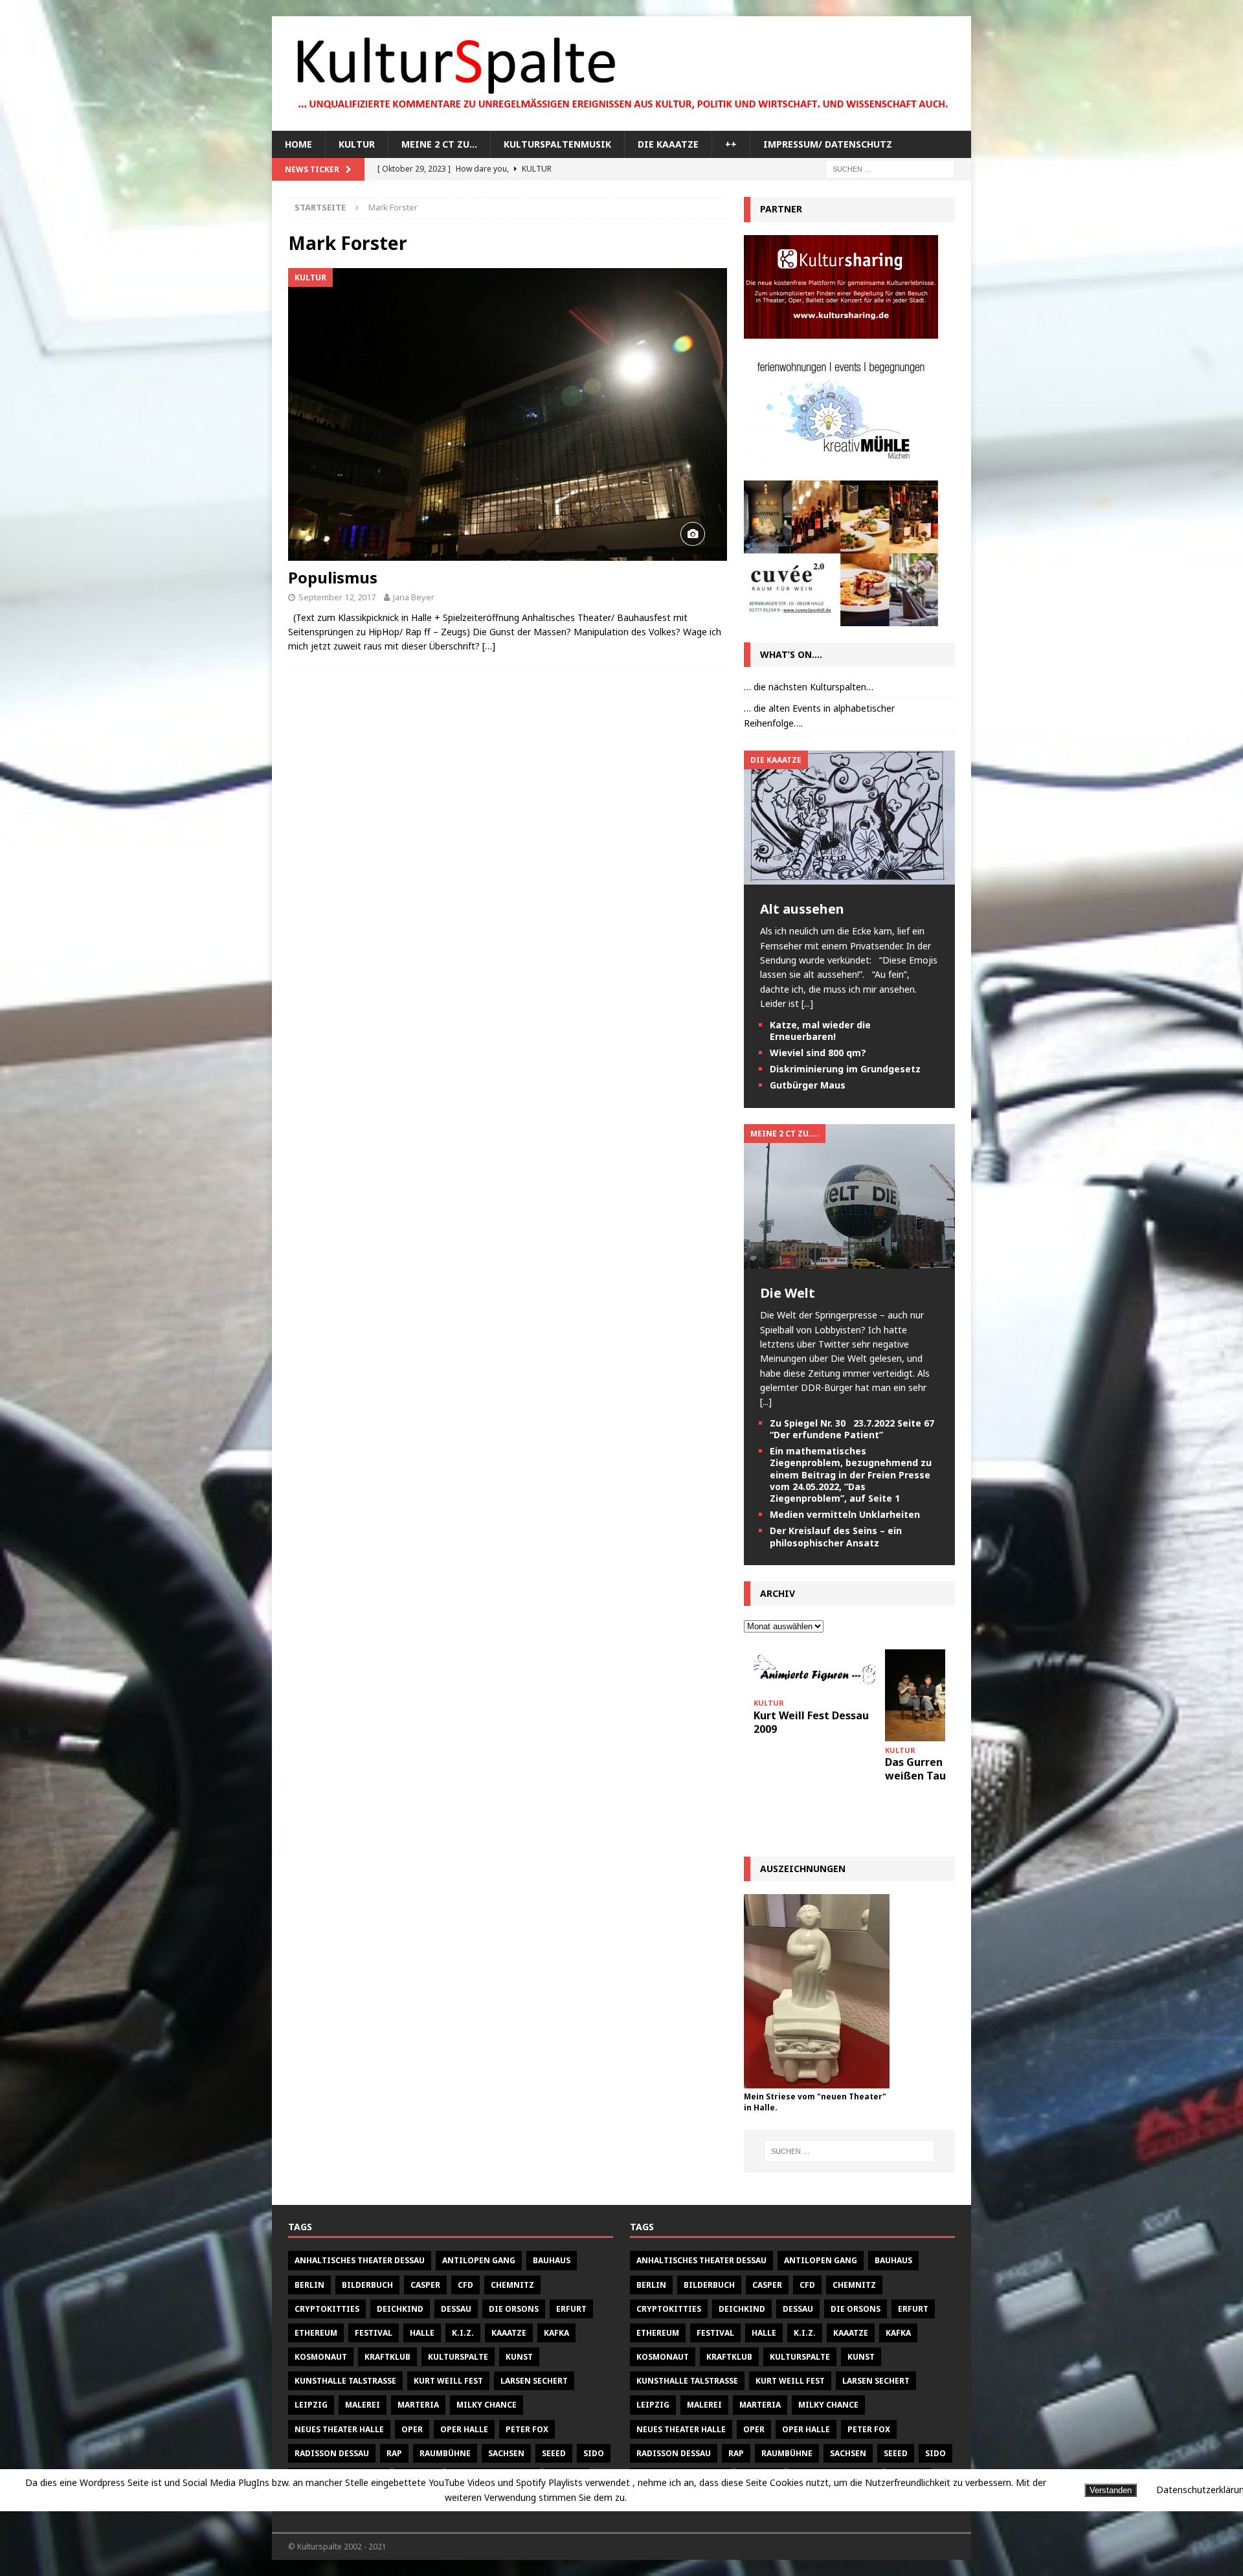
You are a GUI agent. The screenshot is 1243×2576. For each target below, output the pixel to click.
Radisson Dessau (332, 2453)
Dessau (456, 2309)
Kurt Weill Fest (448, 2381)
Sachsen (506, 2453)
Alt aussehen (802, 909)
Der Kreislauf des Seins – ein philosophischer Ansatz (836, 1536)
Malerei (363, 2405)
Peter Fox (527, 2429)
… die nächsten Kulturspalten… (809, 687)
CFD (465, 2285)
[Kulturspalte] (621, 123)
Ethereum (316, 2333)
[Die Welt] (849, 1261)
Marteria (418, 2405)
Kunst (519, 2357)
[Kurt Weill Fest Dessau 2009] (814, 1672)
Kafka (556, 2333)
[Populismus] (508, 414)
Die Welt (788, 1293)
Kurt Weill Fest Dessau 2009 (811, 1722)
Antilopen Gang (479, 2260)
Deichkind (400, 2309)
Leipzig (311, 2405)
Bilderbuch (367, 2285)
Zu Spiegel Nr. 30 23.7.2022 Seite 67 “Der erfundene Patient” (852, 1429)
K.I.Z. (463, 2333)
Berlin (309, 2285)
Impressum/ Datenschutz (828, 144)
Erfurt (571, 2309)
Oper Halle (464, 2429)
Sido (594, 2453)
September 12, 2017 (337, 597)
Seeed (554, 2453)
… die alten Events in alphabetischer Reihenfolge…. (819, 715)
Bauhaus (552, 2260)
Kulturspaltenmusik (557, 144)
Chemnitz (512, 2285)
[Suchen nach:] (890, 169)
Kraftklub (387, 2357)
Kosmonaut (321, 2357)
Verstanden (1111, 2490)
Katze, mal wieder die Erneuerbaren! (820, 1031)
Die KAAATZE (668, 144)
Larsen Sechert (534, 2381)
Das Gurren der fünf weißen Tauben (937, 1769)
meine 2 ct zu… (439, 144)
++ (731, 144)
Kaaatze (509, 2333)
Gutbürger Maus (808, 1085)
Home (298, 144)
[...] (807, 1003)
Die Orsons (514, 2309)
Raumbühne (445, 2453)
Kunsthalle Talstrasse (345, 2381)
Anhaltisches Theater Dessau (360, 2260)
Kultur (357, 144)
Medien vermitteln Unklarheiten (845, 1514)
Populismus (333, 577)
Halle (422, 2333)
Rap (394, 2453)
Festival (374, 2333)
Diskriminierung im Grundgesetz (845, 1069)
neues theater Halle (339, 2429)
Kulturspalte (458, 2357)
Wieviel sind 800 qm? (818, 1053)
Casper (425, 2285)
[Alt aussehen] (849, 877)
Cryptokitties (327, 2309)
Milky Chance (487, 2405)
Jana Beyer (414, 597)
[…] (489, 646)
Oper (412, 2429)
